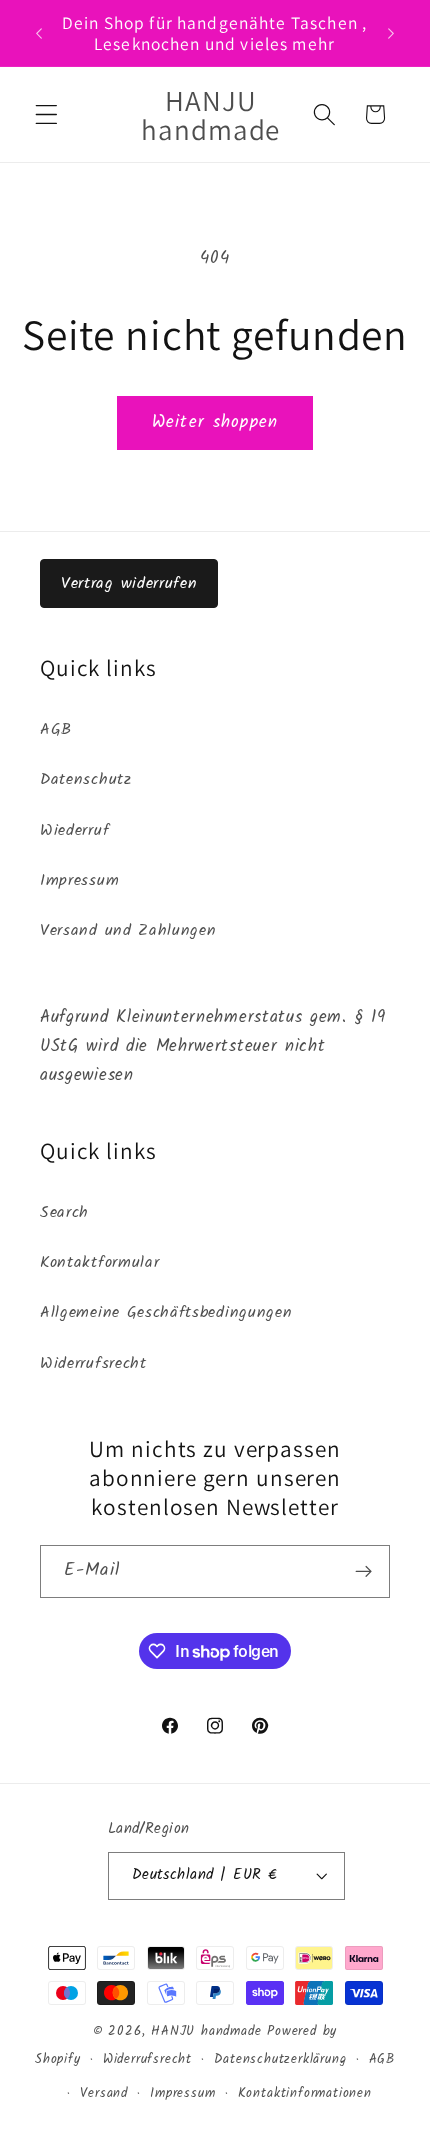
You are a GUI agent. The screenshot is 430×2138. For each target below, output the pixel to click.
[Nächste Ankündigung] (391, 33)
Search (64, 1213)
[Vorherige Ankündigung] (39, 33)
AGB (56, 730)
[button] (46, 114)
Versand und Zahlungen (128, 931)
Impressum (79, 881)
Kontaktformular (99, 1263)
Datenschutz (86, 780)
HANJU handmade (206, 2032)
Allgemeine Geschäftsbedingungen (166, 1313)
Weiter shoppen (215, 422)
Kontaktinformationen (305, 2094)
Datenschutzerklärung (280, 2060)
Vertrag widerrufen (129, 583)
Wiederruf (74, 831)
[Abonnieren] (363, 1572)
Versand (104, 2094)
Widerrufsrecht (93, 1364)
